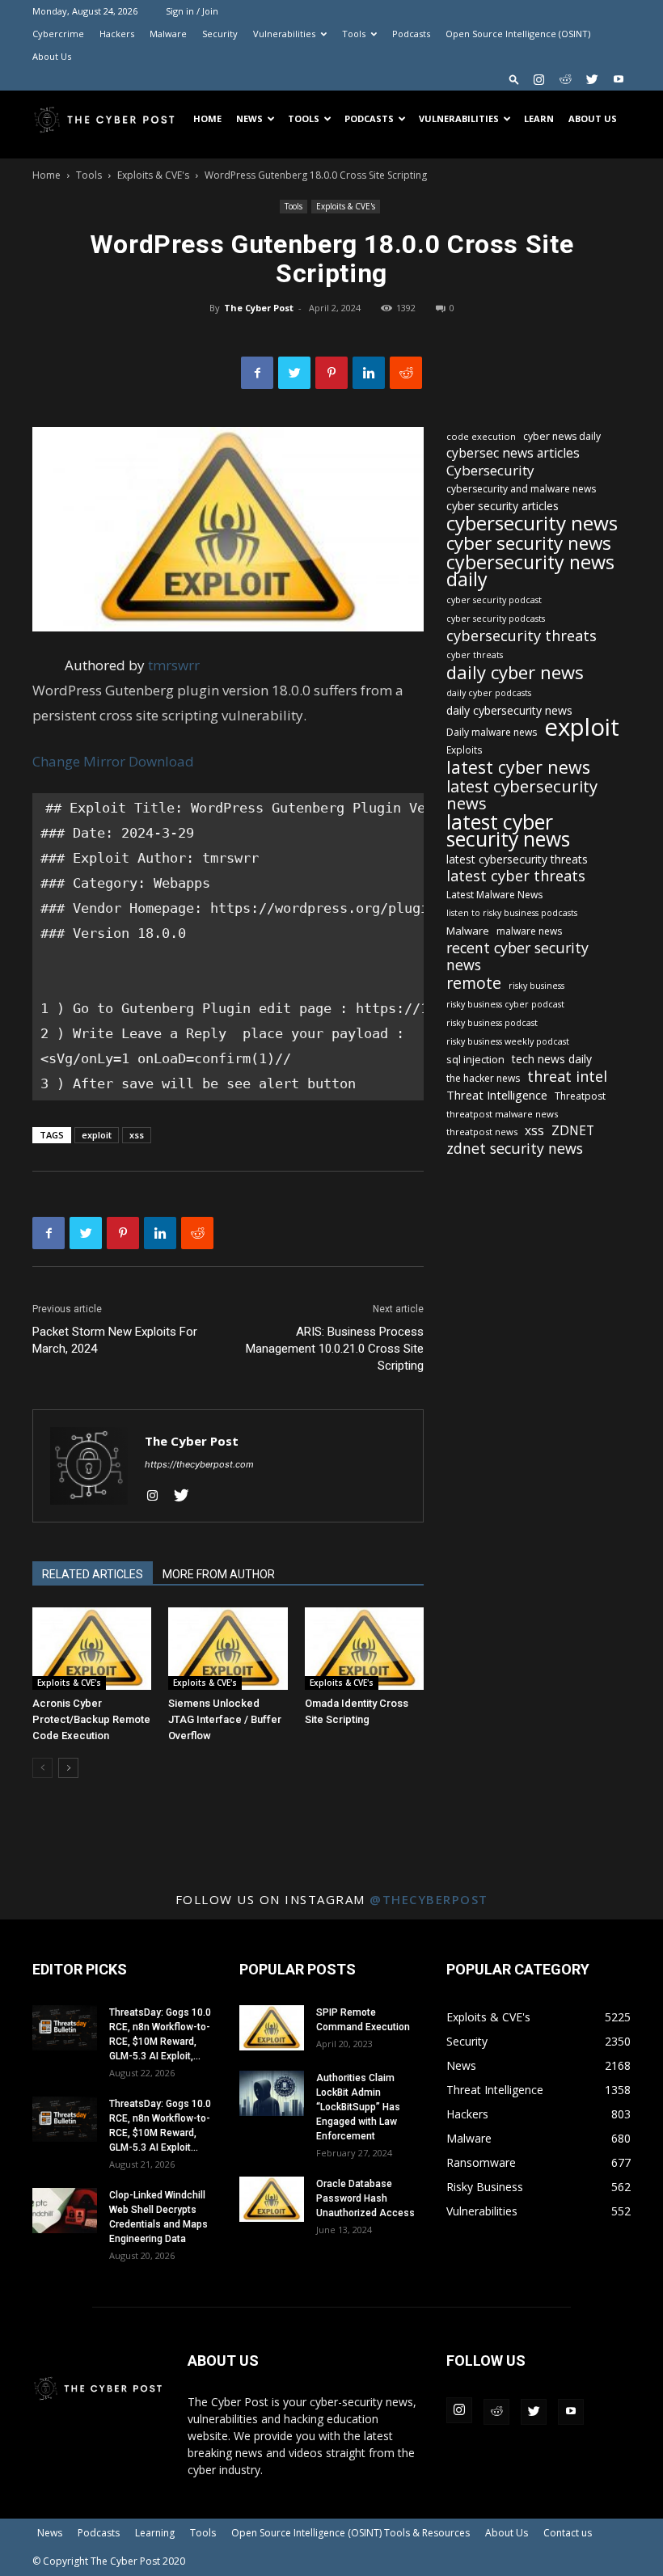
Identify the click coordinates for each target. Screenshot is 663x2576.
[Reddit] (565, 79)
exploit (97, 1135)
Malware (168, 34)
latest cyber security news (508, 830)
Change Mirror (79, 761)
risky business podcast (492, 1023)
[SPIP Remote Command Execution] (272, 2028)
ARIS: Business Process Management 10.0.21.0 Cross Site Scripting (335, 1349)
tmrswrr (174, 665)
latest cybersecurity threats (517, 859)
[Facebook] (257, 373)
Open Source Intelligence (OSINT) (518, 34)
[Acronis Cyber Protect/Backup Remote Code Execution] (92, 1648)
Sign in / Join (192, 11)
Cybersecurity (490, 470)
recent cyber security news (517, 956)
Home (207, 118)
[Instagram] (538, 79)
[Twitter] (592, 79)
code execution (481, 436)
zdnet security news (515, 1149)
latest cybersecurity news (522, 795)
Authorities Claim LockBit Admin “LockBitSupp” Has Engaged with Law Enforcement (358, 2107)
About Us (52, 56)
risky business (536, 986)
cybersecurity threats (522, 636)
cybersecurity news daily (530, 571)
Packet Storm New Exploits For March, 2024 (115, 1340)
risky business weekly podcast (508, 1041)
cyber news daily (562, 436)
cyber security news (529, 543)
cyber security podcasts (496, 619)
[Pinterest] (331, 373)
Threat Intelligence (497, 1095)
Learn (539, 118)
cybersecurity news (532, 523)
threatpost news (482, 1132)
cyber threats (475, 655)
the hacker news (483, 1078)
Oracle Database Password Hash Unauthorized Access (365, 2198)
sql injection (475, 1059)
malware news (529, 931)
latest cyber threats (516, 876)
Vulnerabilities (284, 34)
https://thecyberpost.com (199, 1464)
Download (161, 761)
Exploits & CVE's (153, 175)
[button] (514, 79)
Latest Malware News (494, 895)
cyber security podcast (494, 600)
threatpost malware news (502, 1114)
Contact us (568, 2533)
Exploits (465, 750)
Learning (155, 2533)
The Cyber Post (259, 308)
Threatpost (580, 1096)
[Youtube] (619, 79)
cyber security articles (503, 506)
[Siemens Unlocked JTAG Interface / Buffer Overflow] (228, 1648)
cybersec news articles (513, 453)
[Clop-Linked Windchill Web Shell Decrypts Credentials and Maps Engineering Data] (65, 2211)
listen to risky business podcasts (512, 913)
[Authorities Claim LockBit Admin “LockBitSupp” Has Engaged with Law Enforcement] (272, 2093)
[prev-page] (42, 1768)
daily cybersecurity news (509, 710)
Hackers (117, 34)
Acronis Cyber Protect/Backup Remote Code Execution (91, 1719)
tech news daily (552, 1059)
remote (474, 983)
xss (137, 1135)
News (249, 118)
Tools (354, 34)
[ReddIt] (406, 373)
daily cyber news (515, 672)
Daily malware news (492, 732)
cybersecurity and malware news (521, 489)
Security (220, 34)
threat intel (567, 1077)
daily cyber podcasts (489, 693)
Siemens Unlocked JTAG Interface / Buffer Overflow (225, 1719)
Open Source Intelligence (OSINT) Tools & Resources (351, 2533)
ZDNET (573, 1131)
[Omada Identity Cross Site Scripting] (364, 1648)
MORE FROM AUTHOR (219, 1574)
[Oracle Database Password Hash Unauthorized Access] (272, 2199)
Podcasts (411, 34)
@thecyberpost (429, 1899)
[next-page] (68, 1768)
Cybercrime (58, 34)
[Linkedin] (369, 373)
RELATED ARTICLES (93, 1574)
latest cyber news (518, 767)
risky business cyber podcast (505, 1004)
